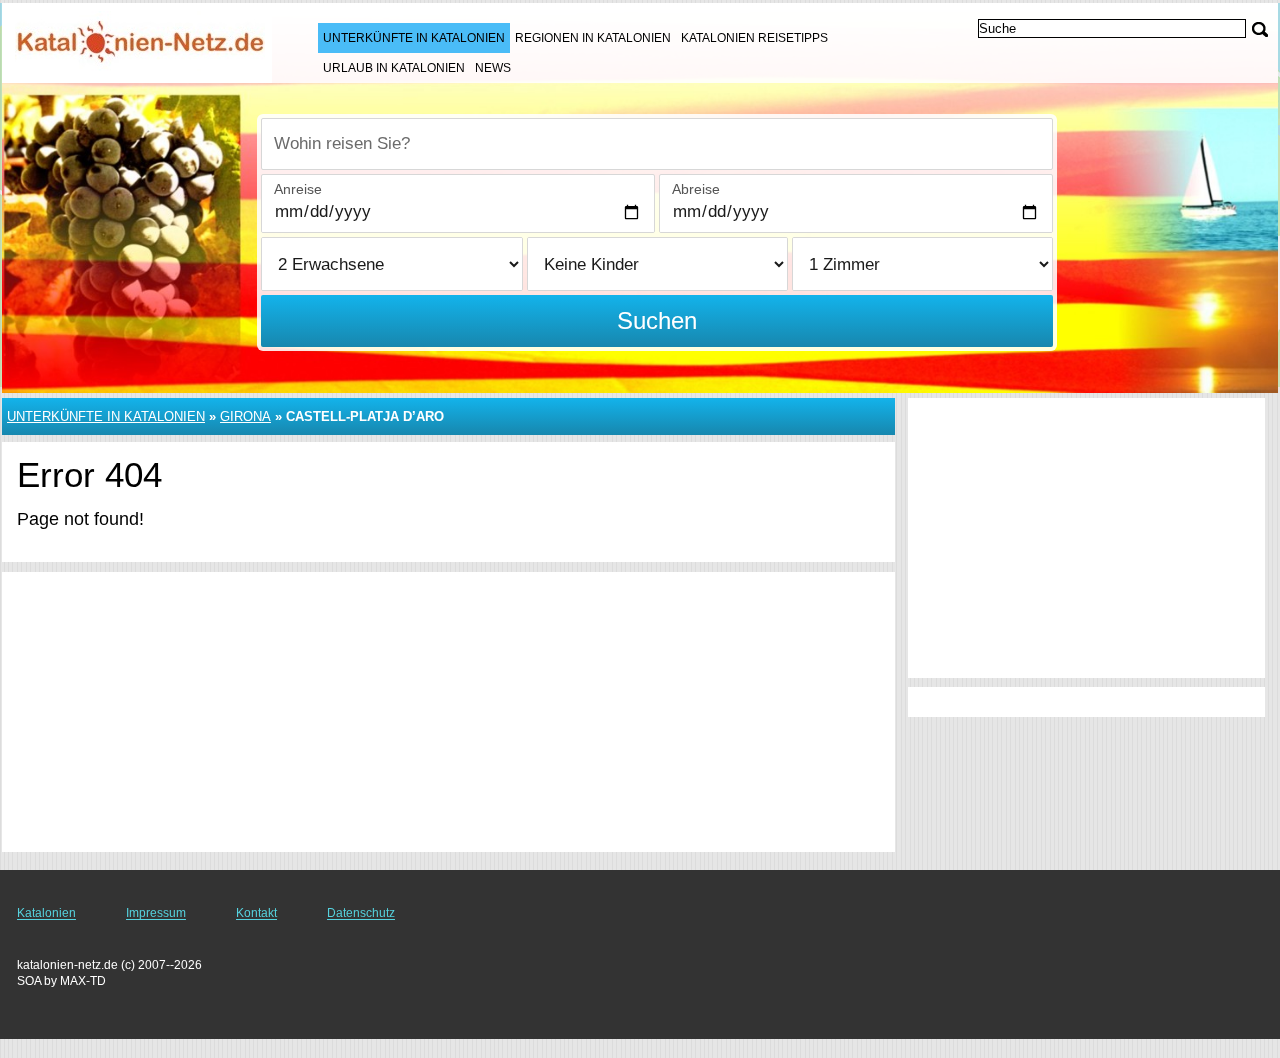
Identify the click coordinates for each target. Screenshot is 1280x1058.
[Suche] (1260, 29)
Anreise (298, 189)
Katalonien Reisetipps (754, 38)
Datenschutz (361, 913)
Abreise (696, 189)
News (493, 68)
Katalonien (46, 913)
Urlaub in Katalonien (394, 68)
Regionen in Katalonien (593, 38)
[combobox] (657, 144)
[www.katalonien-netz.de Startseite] (140, 41)
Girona (245, 416)
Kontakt (256, 913)
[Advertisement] (448, 712)
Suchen (657, 320)
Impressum (156, 913)
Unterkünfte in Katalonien (414, 38)
